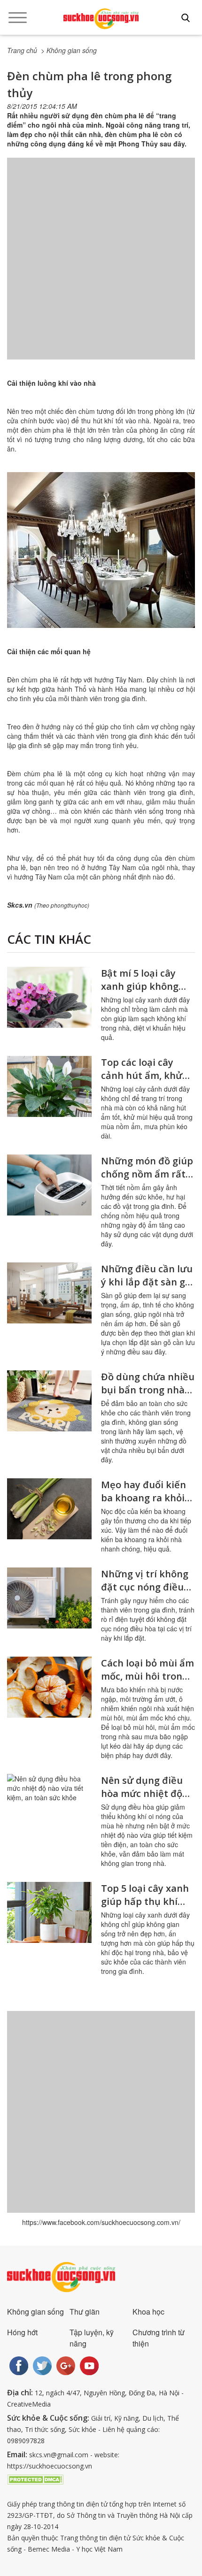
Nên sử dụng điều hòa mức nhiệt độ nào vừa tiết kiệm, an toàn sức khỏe (143, 1800)
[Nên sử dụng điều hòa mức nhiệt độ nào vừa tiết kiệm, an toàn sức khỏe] (49, 1804)
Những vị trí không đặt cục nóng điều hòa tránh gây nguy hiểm (146, 1594)
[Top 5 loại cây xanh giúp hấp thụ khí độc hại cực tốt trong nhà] (49, 1912)
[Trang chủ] (101, 19)
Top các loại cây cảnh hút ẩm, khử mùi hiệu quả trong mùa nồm (146, 1082)
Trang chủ (22, 50)
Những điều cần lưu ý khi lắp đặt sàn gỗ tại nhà (147, 1282)
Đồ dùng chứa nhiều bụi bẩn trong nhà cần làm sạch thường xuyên (148, 1396)
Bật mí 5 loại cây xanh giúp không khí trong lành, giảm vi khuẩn (148, 993)
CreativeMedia (29, 2404)
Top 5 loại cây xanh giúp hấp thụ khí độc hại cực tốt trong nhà (145, 1908)
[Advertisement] (101, 268)
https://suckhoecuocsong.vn (50, 2466)
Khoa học (148, 2312)
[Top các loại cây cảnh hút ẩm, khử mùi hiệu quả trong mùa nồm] (49, 1086)
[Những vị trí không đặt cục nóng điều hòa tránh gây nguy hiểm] (49, 1598)
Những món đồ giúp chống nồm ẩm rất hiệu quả (147, 1174)
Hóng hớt (22, 2332)
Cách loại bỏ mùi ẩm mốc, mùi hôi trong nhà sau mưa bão (148, 1676)
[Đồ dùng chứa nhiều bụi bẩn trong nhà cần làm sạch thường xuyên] (49, 1401)
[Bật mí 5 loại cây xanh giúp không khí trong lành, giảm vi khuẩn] (49, 997)
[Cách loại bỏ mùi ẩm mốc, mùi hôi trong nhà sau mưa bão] (49, 1687)
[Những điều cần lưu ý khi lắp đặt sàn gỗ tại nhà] (49, 1293)
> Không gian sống (69, 50)
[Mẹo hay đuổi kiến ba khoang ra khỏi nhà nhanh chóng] (49, 1509)
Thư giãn (85, 2312)
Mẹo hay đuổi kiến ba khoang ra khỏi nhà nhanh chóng (144, 1498)
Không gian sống (35, 2312)
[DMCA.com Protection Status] (35, 2479)
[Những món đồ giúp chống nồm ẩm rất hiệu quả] (49, 1185)
